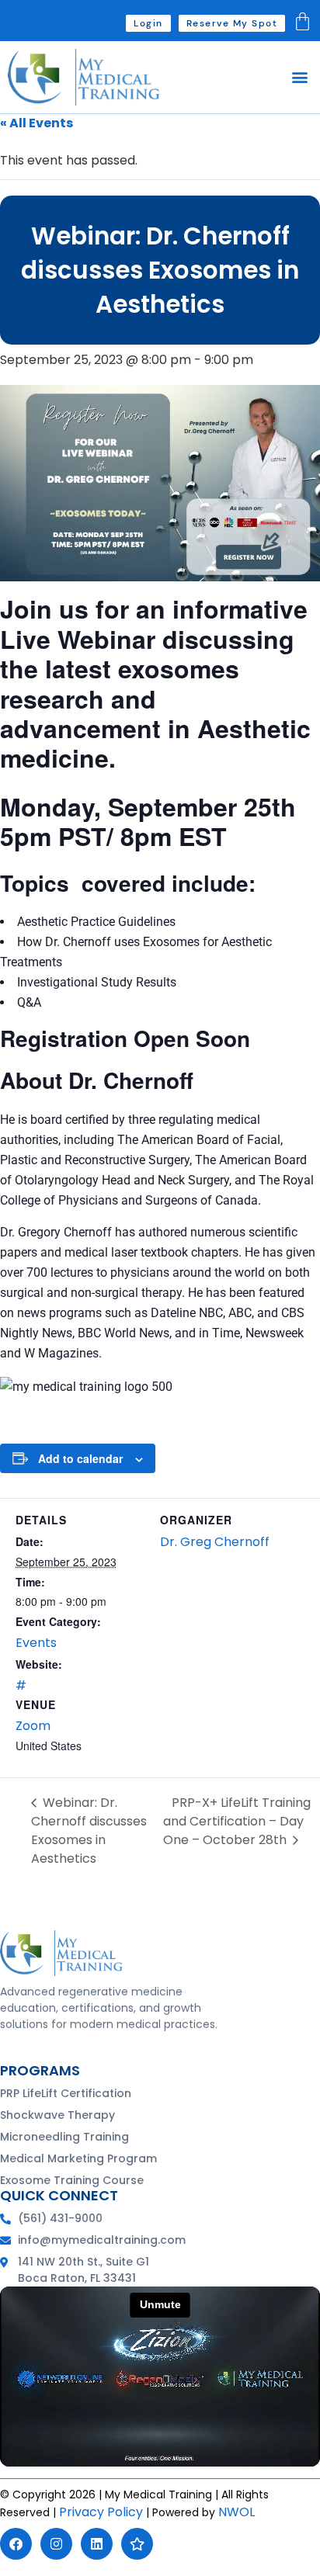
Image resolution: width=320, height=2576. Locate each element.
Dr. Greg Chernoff (215, 1542)
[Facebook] (16, 2544)
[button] (299, 77)
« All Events (37, 123)
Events (36, 1643)
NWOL (237, 2512)
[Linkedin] (97, 2544)
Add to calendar (80, 1458)
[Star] (137, 2544)
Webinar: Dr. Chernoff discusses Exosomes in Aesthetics (89, 1831)
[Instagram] (56, 2544)
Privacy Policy (101, 2512)
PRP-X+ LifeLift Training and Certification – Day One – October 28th (237, 1821)
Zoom (33, 1726)
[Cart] (303, 21)
